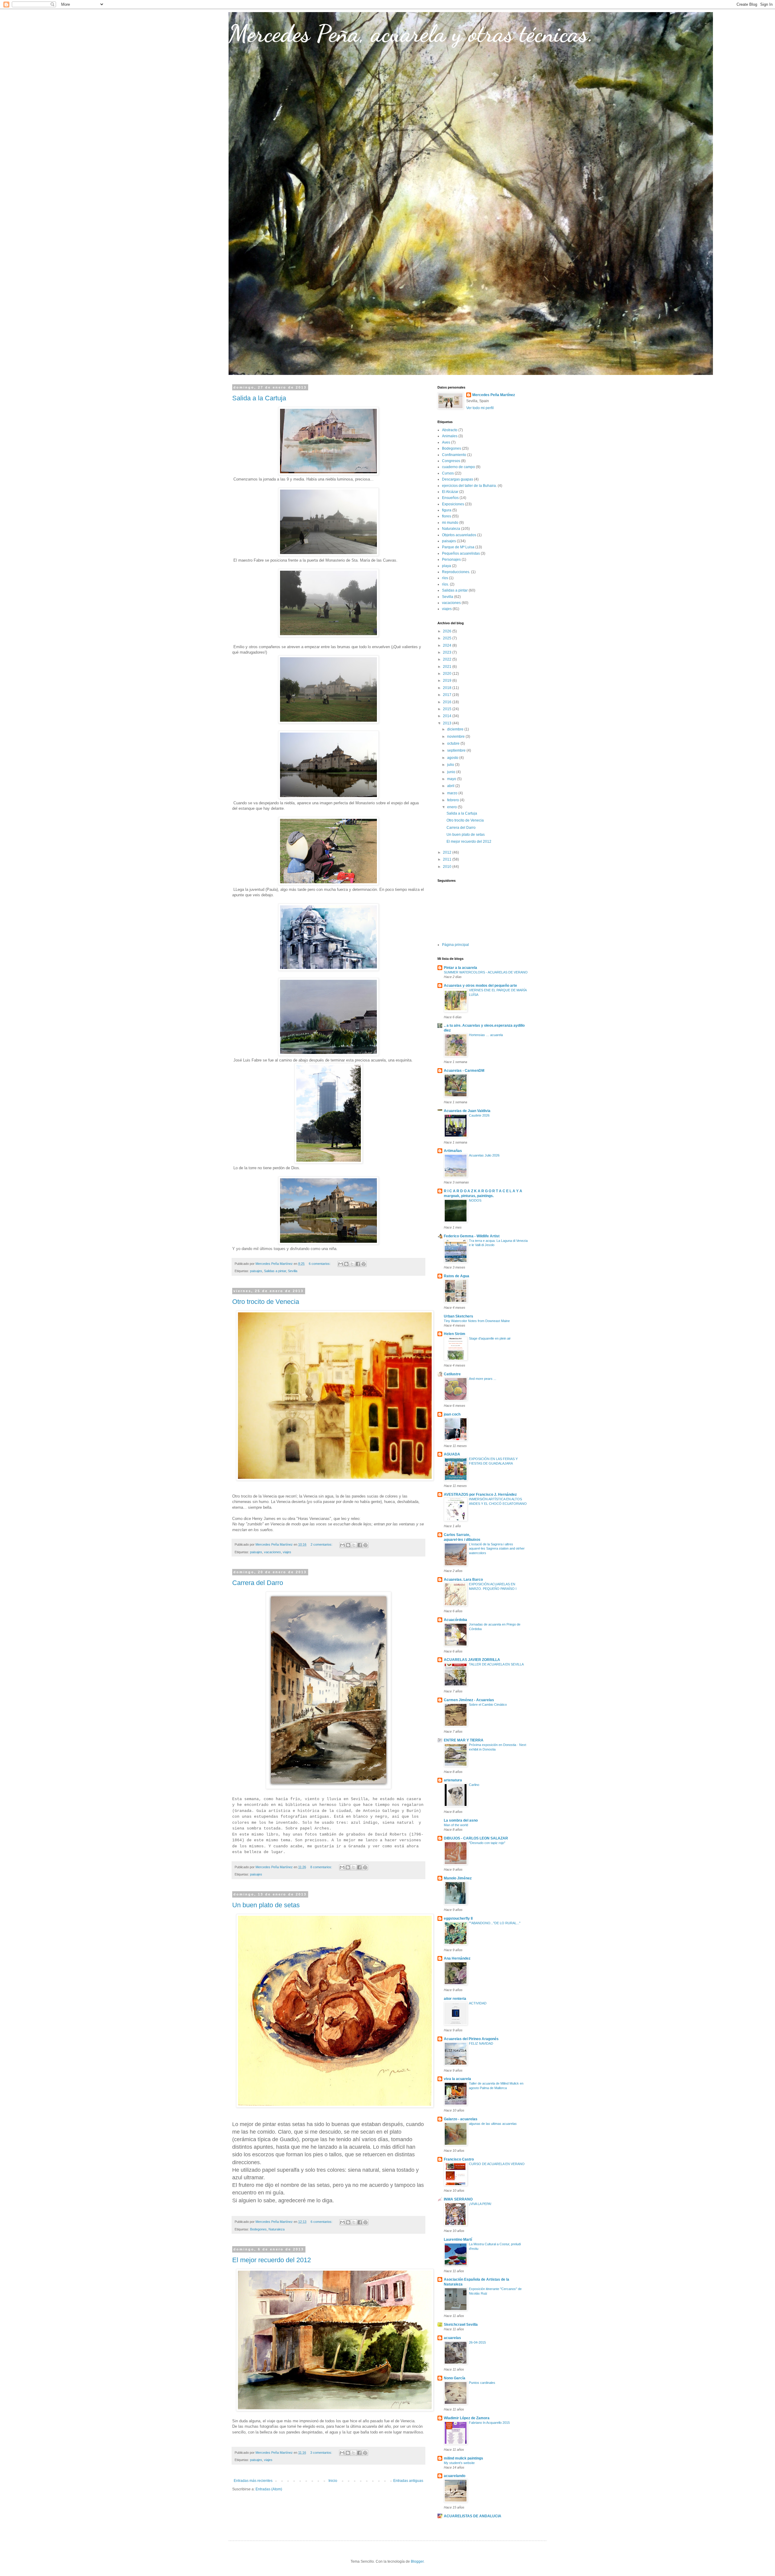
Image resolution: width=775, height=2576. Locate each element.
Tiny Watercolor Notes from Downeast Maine (477, 1321)
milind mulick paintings (463, 2458)
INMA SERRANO (458, 2199)
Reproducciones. (456, 572)
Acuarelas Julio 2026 (484, 1155)
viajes (287, 1552)
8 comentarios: (322, 1867)
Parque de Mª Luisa (458, 547)
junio (452, 772)
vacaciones (272, 1552)
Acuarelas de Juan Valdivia (467, 1111)
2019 (448, 681)
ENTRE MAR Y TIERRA (464, 1740)
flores (447, 516)
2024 (448, 645)
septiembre (457, 750)
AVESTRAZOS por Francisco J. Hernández (480, 1495)
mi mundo (450, 523)
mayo (452, 779)
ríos (445, 578)
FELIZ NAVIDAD (481, 2043)
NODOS (475, 1200)
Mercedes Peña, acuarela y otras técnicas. (411, 33)
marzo (453, 793)
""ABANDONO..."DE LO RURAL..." (495, 1923)
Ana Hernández (457, 1958)
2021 (448, 667)
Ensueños (450, 498)
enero (452, 807)
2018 (448, 688)
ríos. (445, 584)
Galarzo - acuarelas (461, 2119)
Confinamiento (454, 455)
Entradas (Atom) (269, 2489)
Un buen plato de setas (266, 1905)
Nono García (455, 2378)
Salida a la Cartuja (259, 398)
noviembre (456, 737)
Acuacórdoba (455, 1620)
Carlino (474, 1785)
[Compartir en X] (352, 1264)
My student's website (459, 2463)
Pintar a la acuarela (460, 968)
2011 (448, 859)
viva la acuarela (457, 2079)
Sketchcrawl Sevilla (461, 2325)
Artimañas (453, 1151)
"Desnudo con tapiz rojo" (487, 1843)
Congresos (451, 461)
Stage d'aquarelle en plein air (490, 1338)
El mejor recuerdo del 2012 (272, 2260)
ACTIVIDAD (478, 2003)
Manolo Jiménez (458, 1878)
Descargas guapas (458, 479)
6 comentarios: (320, 1264)
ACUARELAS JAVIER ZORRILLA (472, 1660)
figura (447, 510)
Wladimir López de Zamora (467, 2418)
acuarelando (455, 2476)
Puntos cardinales (482, 2383)
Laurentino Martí (458, 2240)
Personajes (451, 560)
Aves (446, 442)
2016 (448, 702)
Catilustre (452, 1374)
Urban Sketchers (458, 1316)
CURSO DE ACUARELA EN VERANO (497, 2164)
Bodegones (258, 2229)
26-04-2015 (477, 2342)
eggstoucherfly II (458, 1918)
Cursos (448, 473)
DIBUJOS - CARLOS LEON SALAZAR (476, 1838)
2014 (448, 716)
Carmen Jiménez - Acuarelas (469, 1700)
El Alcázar (450, 492)
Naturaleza (277, 2229)
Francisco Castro (459, 2159)
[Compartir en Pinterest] (364, 1264)
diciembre (456, 729)
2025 (448, 638)
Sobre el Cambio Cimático (488, 1705)
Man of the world (456, 1825)
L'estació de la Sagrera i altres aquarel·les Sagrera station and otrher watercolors (497, 1549)
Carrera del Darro (258, 1583)
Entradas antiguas (408, 2481)
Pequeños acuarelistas (461, 553)
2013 (448, 723)
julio (451, 765)
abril (451, 786)
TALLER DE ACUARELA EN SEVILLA (496, 1664)
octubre (454, 743)
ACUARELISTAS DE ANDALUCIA (473, 2516)
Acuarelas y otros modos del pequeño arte (480, 986)
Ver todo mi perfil (480, 408)
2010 (448, 867)
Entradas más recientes (253, 2481)
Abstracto (450, 430)
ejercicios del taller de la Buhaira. (469, 486)
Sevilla (293, 1271)
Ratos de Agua (457, 1276)
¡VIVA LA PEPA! (480, 2204)
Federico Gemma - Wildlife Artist (472, 1236)
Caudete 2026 (479, 1115)
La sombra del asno (461, 1820)
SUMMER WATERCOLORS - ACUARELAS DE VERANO (486, 972)
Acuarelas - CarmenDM (464, 1071)
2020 (448, 674)
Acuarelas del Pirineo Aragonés (471, 2039)
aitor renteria (455, 1999)
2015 (448, 709)
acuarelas (452, 2338)
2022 (448, 659)
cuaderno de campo (458, 467)
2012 (448, 852)
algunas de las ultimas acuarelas (493, 2124)
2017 (448, 695)
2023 (448, 652)
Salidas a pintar (275, 1271)
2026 (448, 631)
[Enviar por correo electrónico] (341, 1264)
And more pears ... (483, 1379)
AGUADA (452, 1454)
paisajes (256, 1271)
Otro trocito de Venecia (266, 1302)
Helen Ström (455, 1334)
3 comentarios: (322, 2453)
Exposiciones (453, 504)
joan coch (452, 1414)
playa (447, 566)
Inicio (333, 2481)
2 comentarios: (322, 1544)
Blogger (417, 2561)
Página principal (455, 945)
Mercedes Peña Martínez (494, 395)
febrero (453, 800)
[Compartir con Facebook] (358, 1264)
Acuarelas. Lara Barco (463, 1580)
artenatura (453, 1780)
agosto (453, 758)
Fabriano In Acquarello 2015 (489, 2423)
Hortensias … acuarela (486, 1035)
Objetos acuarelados (459, 535)
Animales (450, 436)
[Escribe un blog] (346, 1264)
